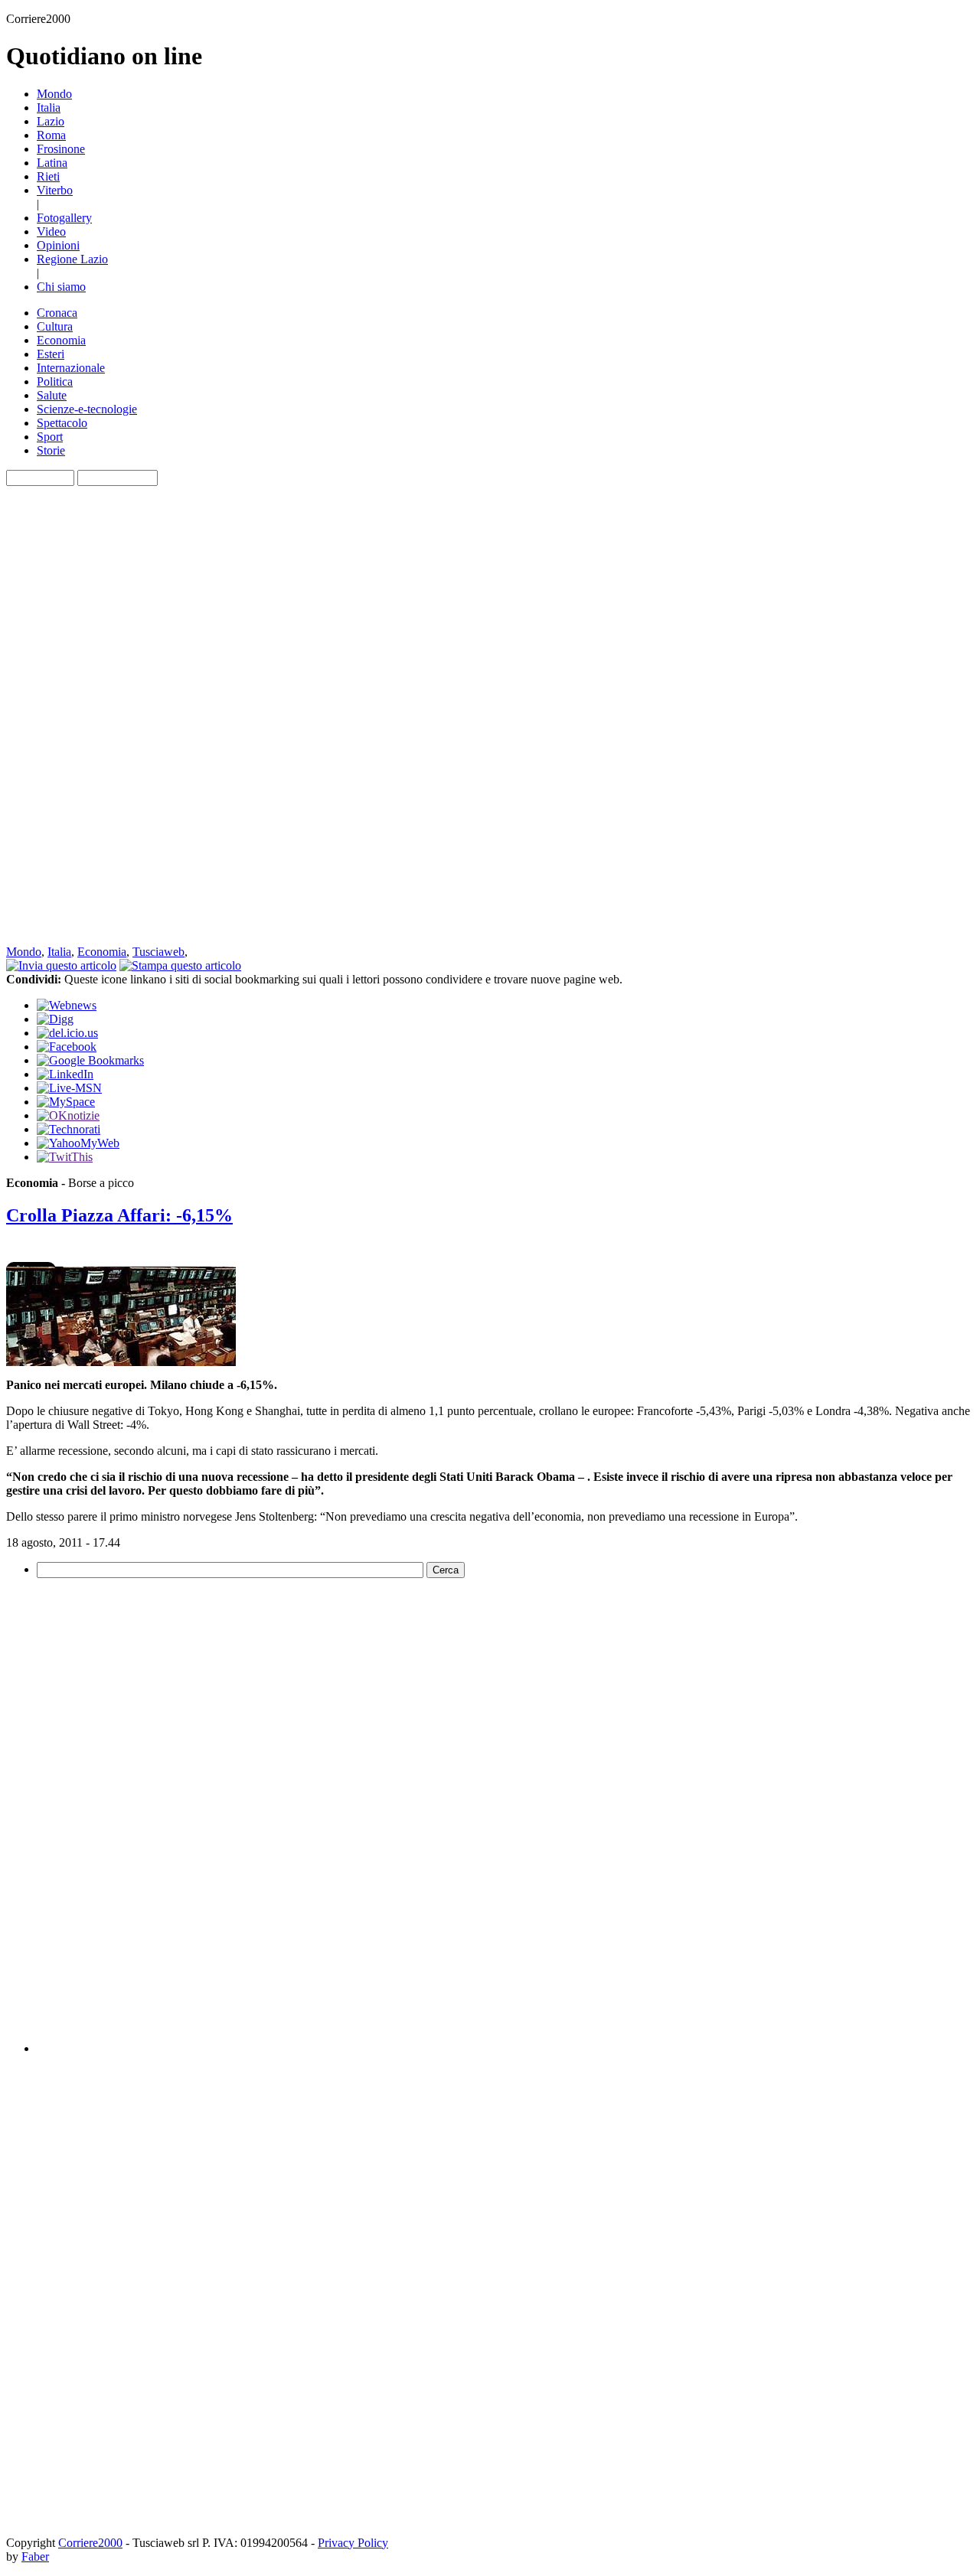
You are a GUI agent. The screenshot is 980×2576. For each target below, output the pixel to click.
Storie (51, 450)
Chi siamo (61, 287)
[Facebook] (67, 1047)
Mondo (54, 94)
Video (51, 232)
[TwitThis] (65, 1157)
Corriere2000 (90, 2543)
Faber (35, 2556)
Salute (52, 395)
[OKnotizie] (68, 1115)
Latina (52, 163)
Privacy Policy (353, 2543)
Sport (50, 437)
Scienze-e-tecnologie (87, 409)
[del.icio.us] (67, 1033)
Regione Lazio (72, 259)
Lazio (51, 121)
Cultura (55, 326)
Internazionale (71, 368)
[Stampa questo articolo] (180, 965)
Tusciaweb (158, 952)
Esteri (51, 354)
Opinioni (58, 245)
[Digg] (55, 1019)
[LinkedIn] (65, 1074)
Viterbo (55, 190)
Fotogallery (64, 218)
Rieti (48, 176)
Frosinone (61, 149)
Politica (55, 382)
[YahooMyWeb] (78, 1143)
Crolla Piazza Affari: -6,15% (119, 1215)
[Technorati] (69, 1129)
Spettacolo (62, 423)
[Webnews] (67, 1005)
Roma (51, 135)
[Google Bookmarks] (90, 1060)
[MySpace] (66, 1102)
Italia (49, 108)
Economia (61, 340)
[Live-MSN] (69, 1088)
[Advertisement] (67, 716)
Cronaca (57, 313)
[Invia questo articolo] (61, 965)
